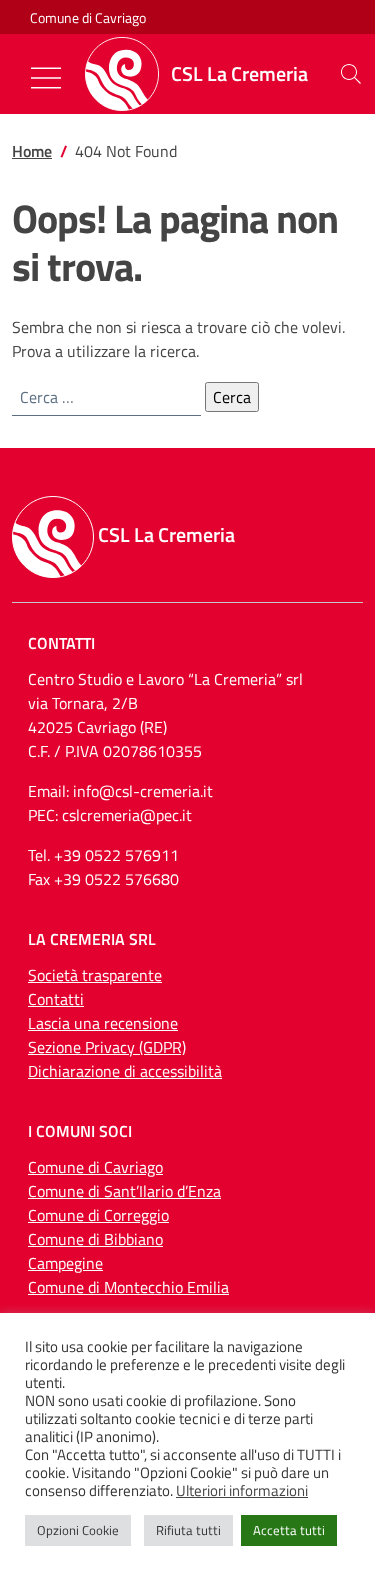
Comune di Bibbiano (95, 1239)
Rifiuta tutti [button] (188, 1530)
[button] (351, 74)
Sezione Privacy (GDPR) (107, 1047)
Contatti (56, 999)
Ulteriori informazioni (242, 1491)
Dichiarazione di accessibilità (125, 1071)
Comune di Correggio (98, 1215)
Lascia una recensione (103, 1023)
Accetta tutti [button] (289, 1530)
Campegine (65, 1263)
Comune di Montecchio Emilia (128, 1287)
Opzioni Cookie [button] (78, 1530)
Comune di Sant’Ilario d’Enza (124, 1191)
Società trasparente (95, 975)
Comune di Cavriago (88, 17)
